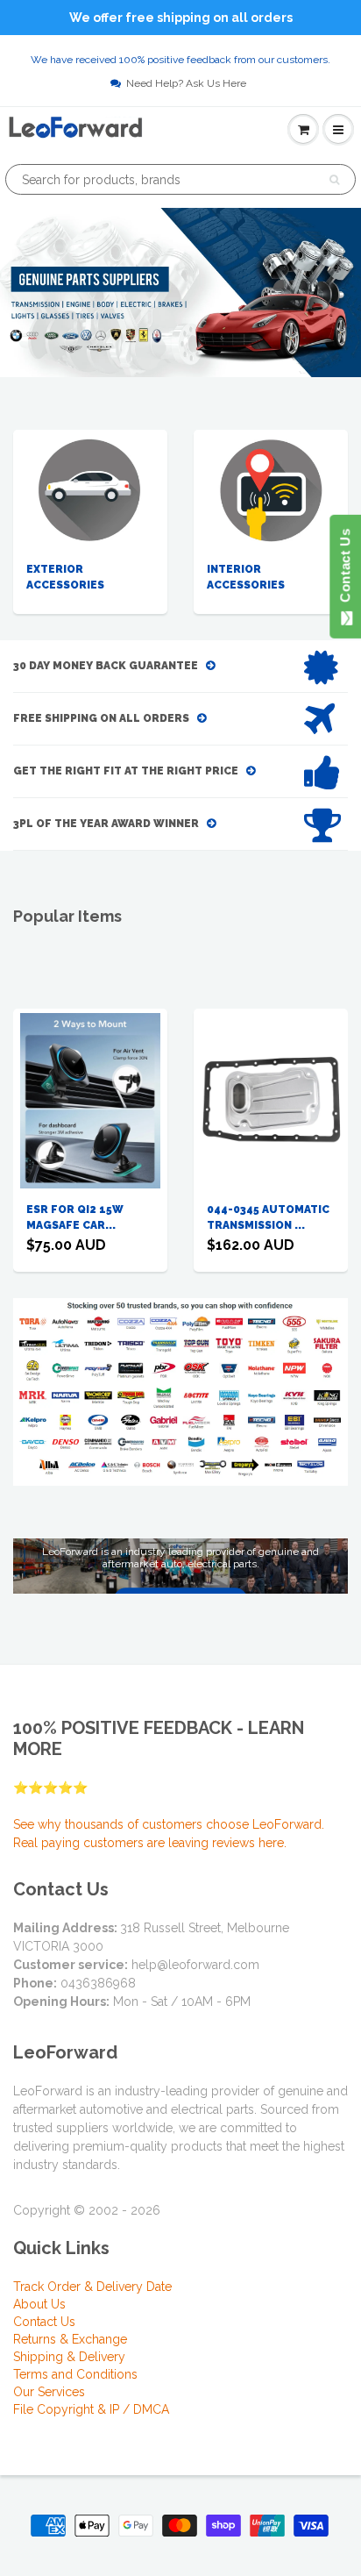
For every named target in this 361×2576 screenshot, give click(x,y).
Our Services (49, 2392)
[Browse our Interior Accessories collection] (271, 490)
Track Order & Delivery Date (92, 2287)
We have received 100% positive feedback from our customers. (180, 60)
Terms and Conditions (75, 2374)
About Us (39, 2304)
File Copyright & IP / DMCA (91, 2409)
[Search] (334, 180)
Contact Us (44, 2322)
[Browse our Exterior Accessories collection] (90, 490)
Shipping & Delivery (69, 2357)
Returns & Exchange (70, 2339)
